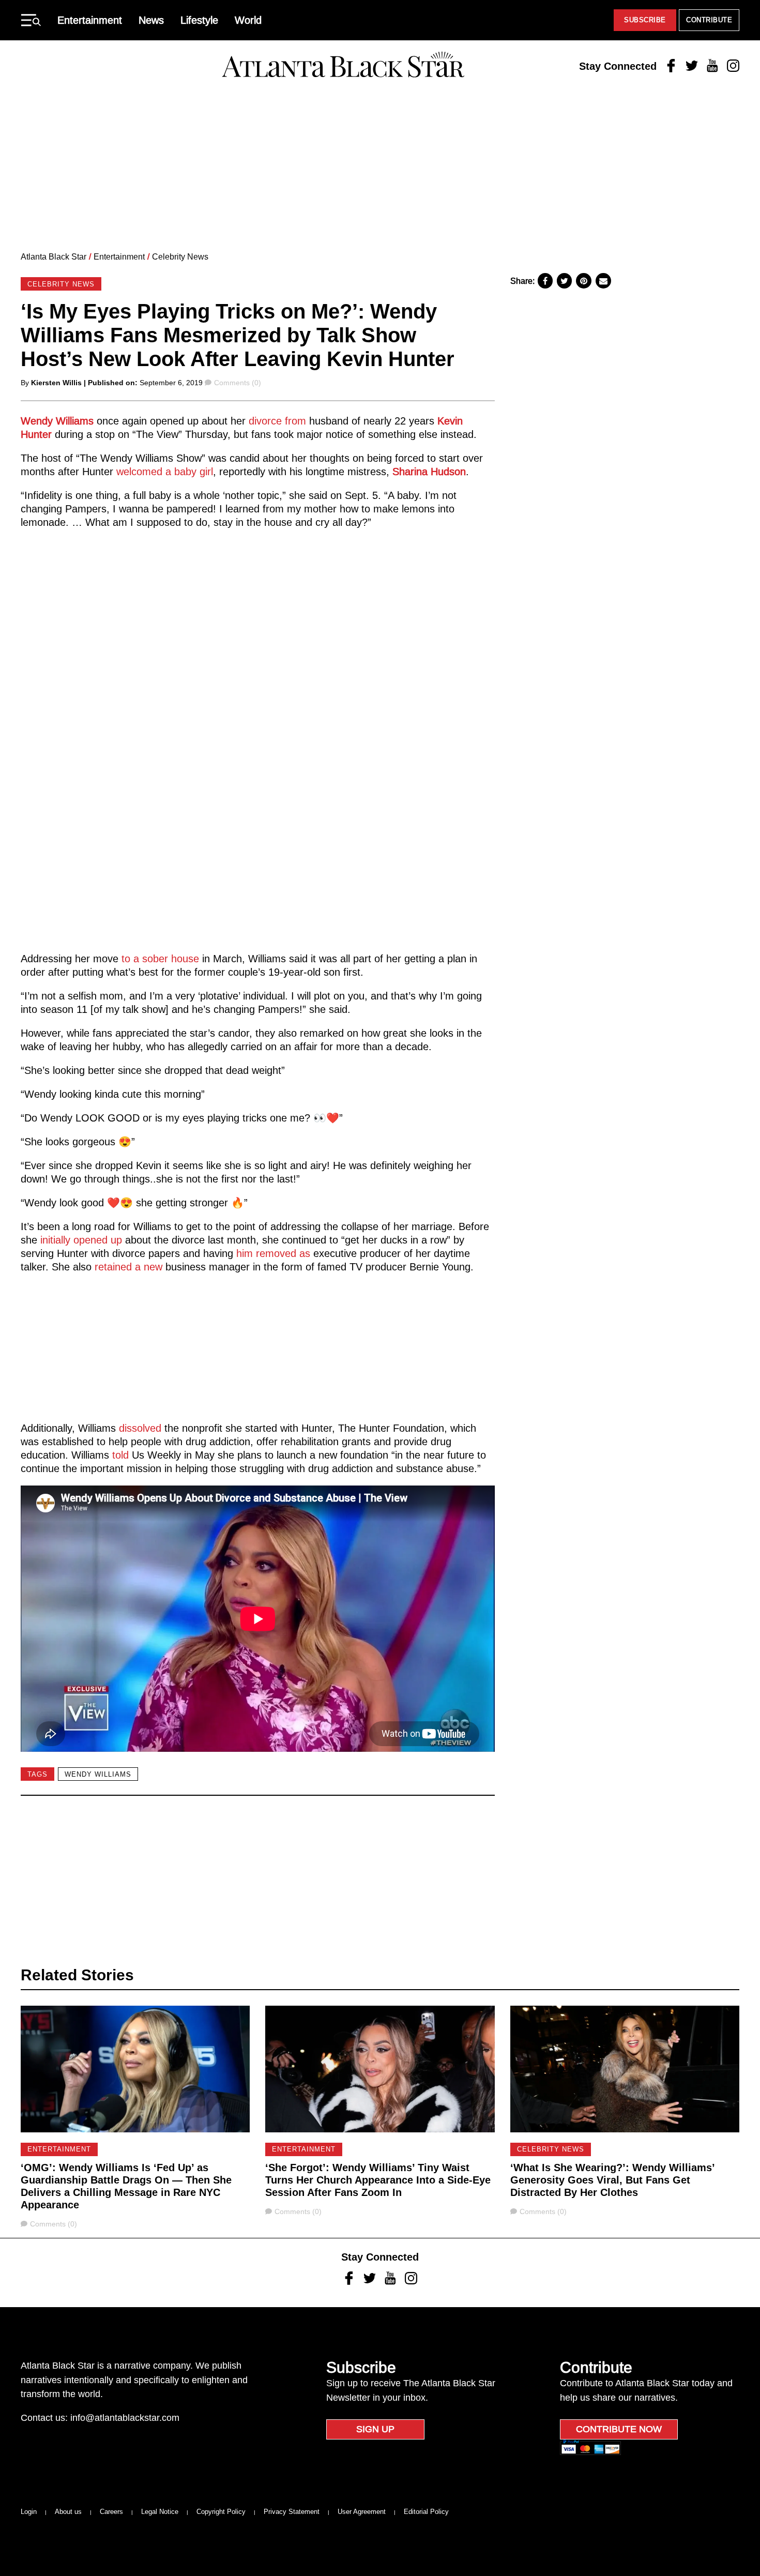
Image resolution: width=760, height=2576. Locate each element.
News (151, 20)
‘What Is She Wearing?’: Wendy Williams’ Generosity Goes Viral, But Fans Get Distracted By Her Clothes (612, 2180)
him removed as (273, 1253)
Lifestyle (199, 20)
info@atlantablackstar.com (125, 2418)
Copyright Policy (221, 2512)
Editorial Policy (426, 2512)
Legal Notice (160, 2512)
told (120, 1455)
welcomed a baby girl (165, 472)
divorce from (277, 421)
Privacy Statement (292, 2512)
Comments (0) (237, 383)
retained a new (128, 1267)
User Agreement (362, 2512)
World (248, 20)
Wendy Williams (57, 421)
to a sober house (160, 959)
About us (68, 2512)
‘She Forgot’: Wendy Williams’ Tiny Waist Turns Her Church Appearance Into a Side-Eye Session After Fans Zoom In (378, 2180)
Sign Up (375, 2429)
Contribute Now (619, 2429)
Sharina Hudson (429, 472)
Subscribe (645, 20)
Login (29, 2512)
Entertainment (90, 20)
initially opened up (81, 1240)
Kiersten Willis (56, 383)
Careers (111, 2512)
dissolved (142, 1428)
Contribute (709, 20)
